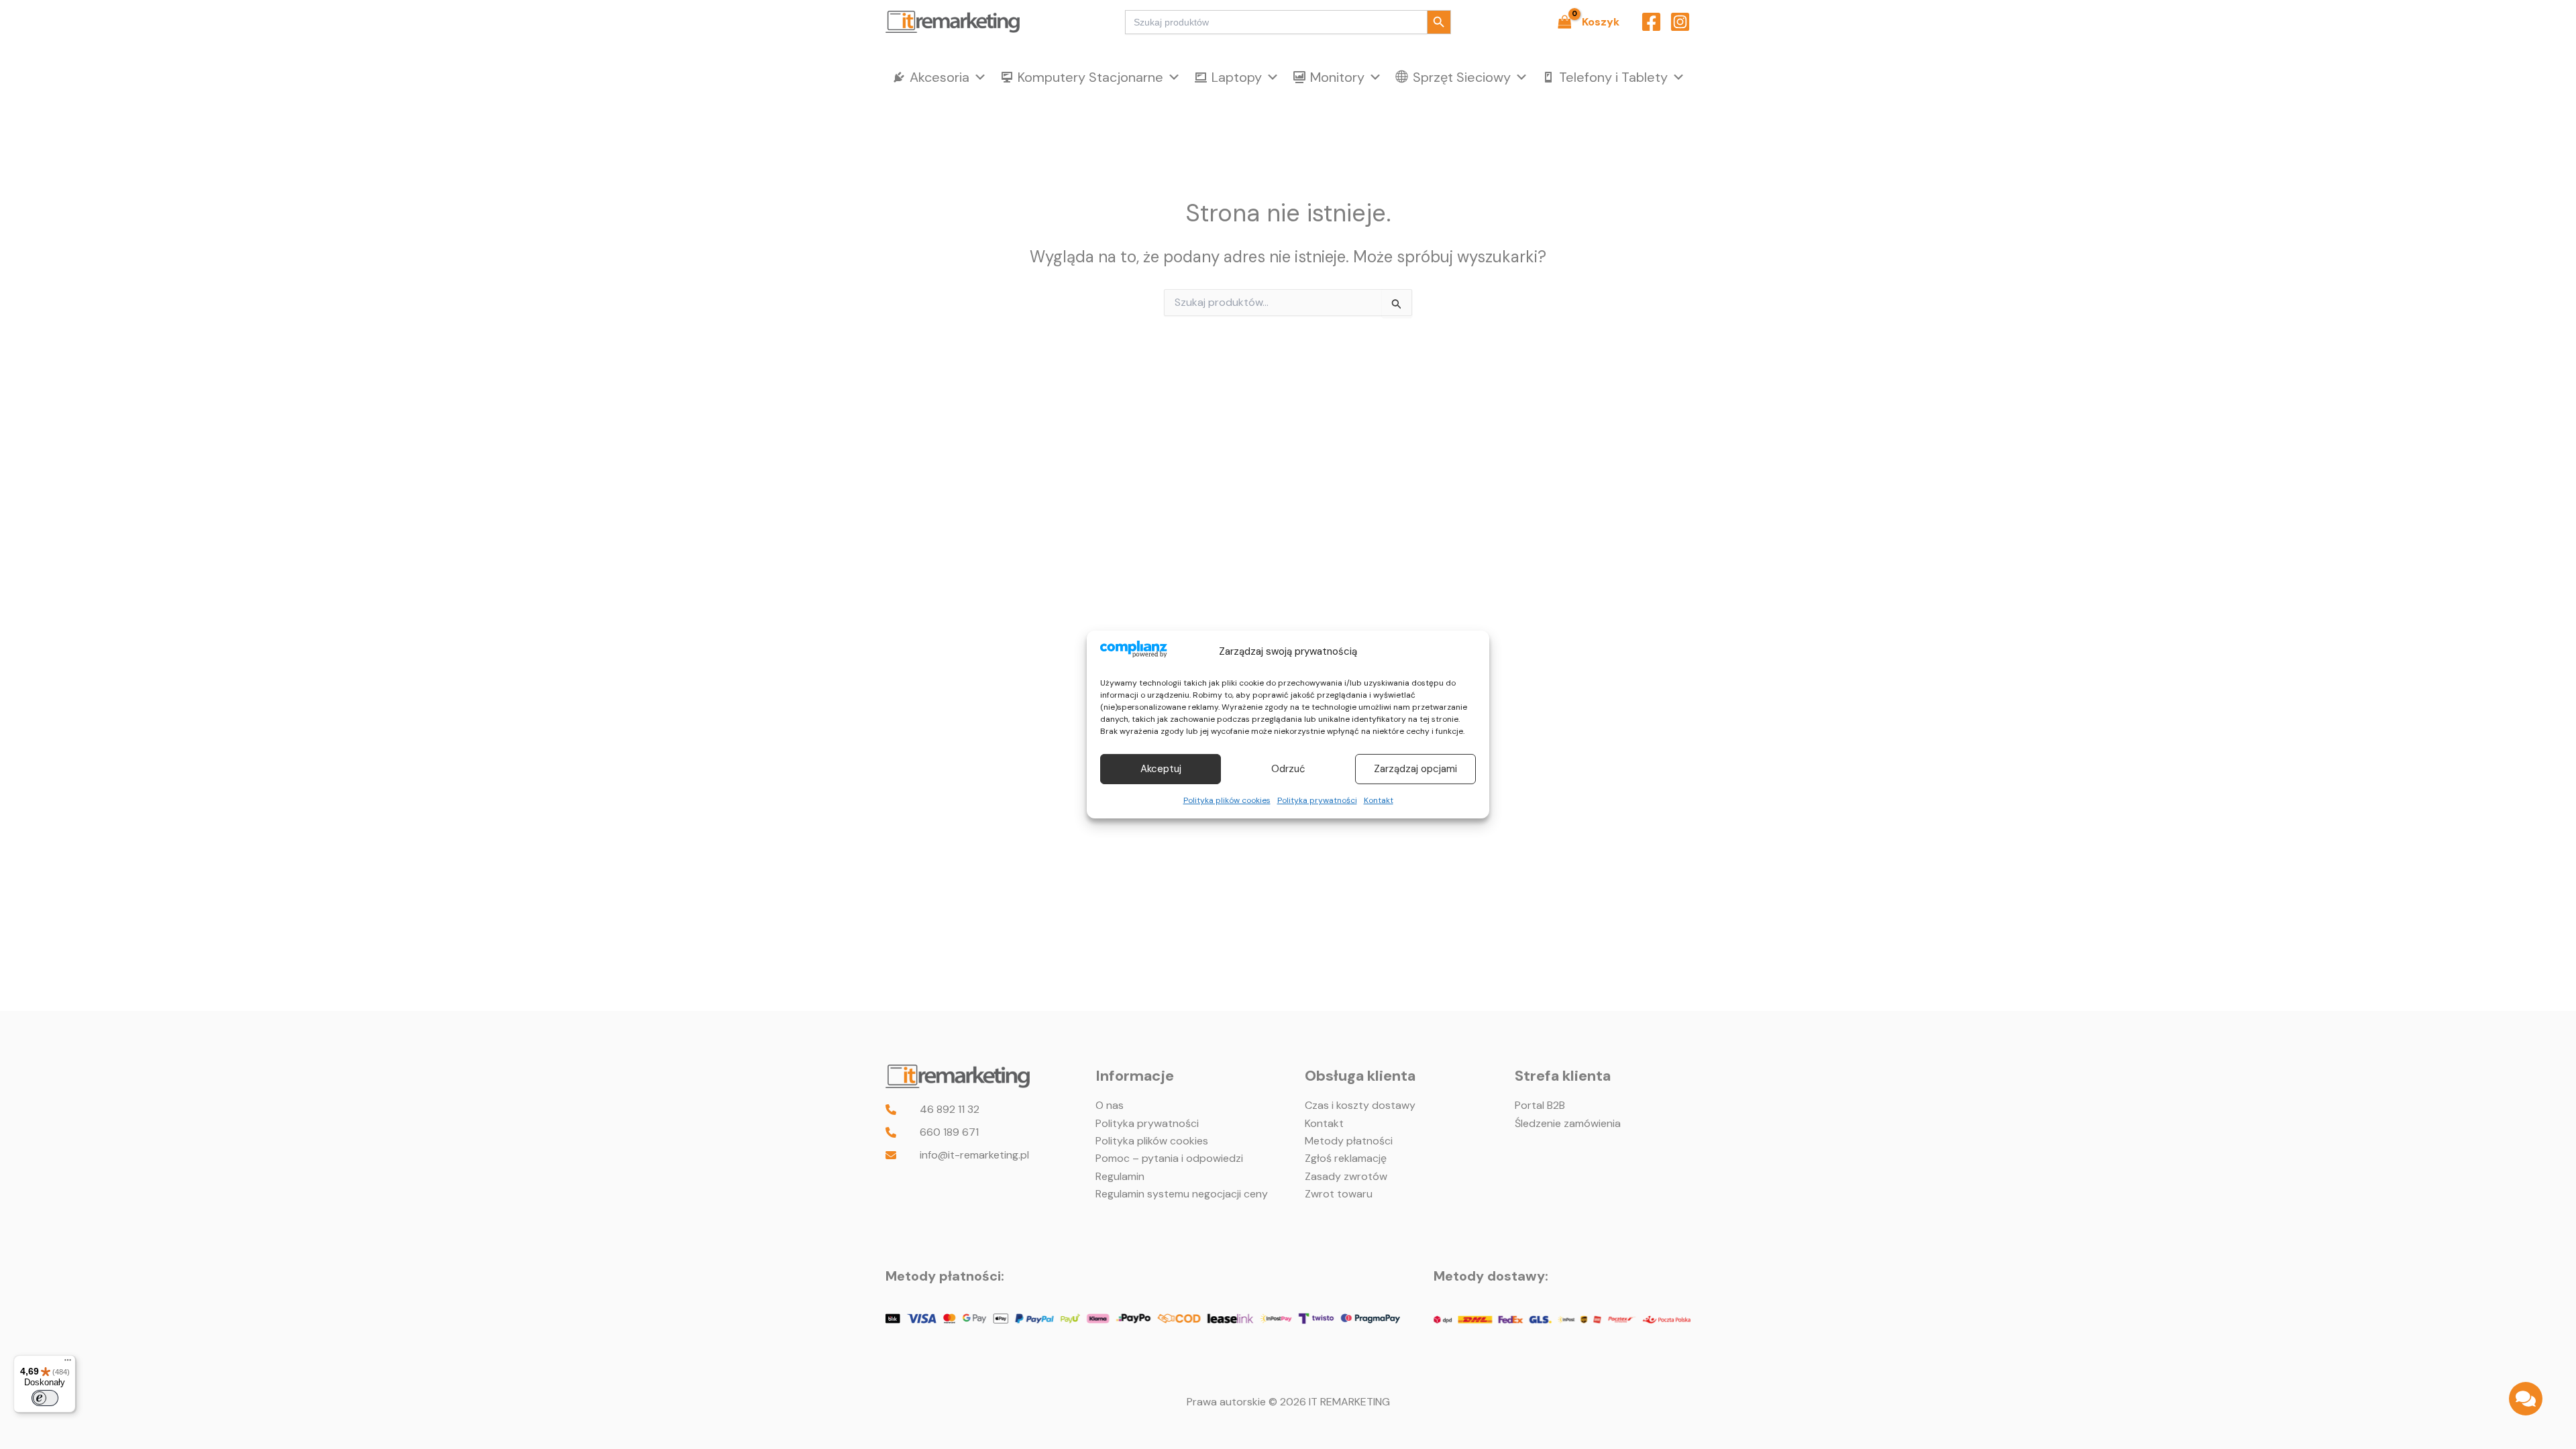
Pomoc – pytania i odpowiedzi (1169, 1158)
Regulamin (1120, 1176)
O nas (1110, 1105)
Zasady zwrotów (1346, 1176)
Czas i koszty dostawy (1360, 1105)
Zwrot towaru (1339, 1194)
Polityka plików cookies (1227, 800)
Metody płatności (1349, 1141)
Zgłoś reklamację (1346, 1158)
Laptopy (1237, 77)
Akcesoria (940, 77)
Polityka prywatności (1317, 800)
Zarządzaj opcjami (1415, 769)
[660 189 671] (932, 1132)
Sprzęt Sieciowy (1462, 77)
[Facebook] (1651, 22)
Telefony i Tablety (1613, 77)
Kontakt (1379, 800)
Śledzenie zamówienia (1568, 1123)
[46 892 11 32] (932, 1110)
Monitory (1337, 77)
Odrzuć (1288, 769)
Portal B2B (1540, 1105)
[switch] (45, 1398)
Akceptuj (1161, 769)
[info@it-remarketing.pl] (957, 1155)
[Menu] (68, 1363)
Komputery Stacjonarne (1090, 77)
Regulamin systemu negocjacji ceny (1182, 1194)
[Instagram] (1680, 22)
